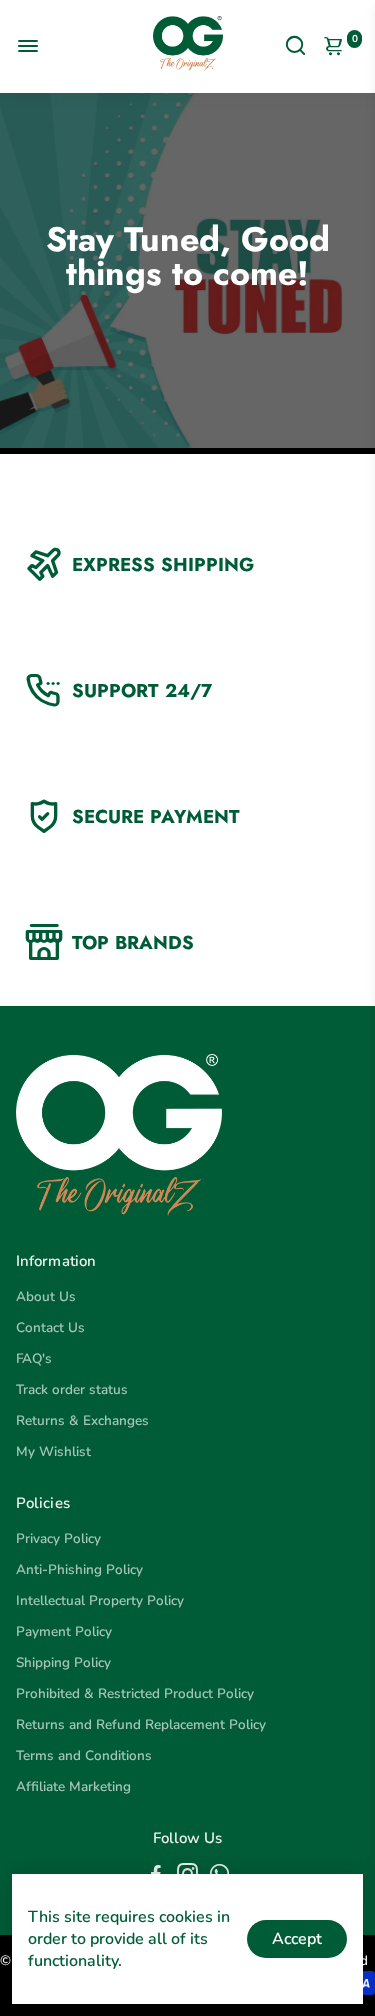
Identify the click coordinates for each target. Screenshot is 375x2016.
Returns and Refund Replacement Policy (141, 1724)
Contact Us (50, 1327)
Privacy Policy (58, 1538)
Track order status (72, 1389)
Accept (297, 1939)
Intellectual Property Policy (100, 1600)
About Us (46, 1296)
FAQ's (34, 1358)
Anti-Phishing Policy (79, 1569)
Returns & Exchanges (82, 1420)
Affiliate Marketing (73, 1786)
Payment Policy (64, 1631)
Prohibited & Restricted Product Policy (135, 1693)
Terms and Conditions (84, 1755)
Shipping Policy (63, 1662)
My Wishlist (53, 1451)
